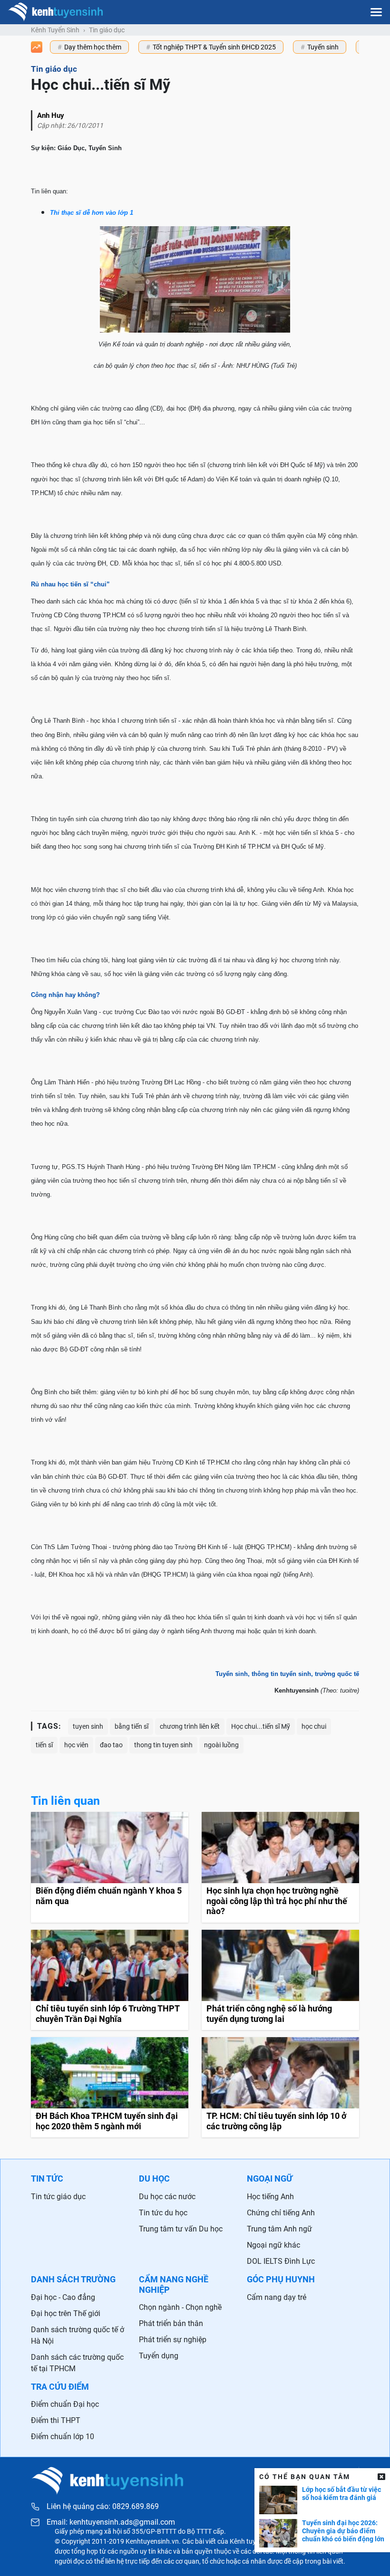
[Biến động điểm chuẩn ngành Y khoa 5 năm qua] (110, 1867)
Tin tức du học (163, 2213)
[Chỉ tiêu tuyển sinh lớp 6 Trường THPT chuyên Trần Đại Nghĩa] (110, 1980)
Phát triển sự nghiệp (173, 2340)
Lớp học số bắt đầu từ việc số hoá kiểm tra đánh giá (341, 2494)
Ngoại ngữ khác (273, 2245)
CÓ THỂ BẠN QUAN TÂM (305, 2477)
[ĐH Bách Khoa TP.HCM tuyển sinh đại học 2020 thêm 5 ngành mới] (110, 2087)
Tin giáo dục (107, 30)
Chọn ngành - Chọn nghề (180, 2307)
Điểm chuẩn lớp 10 (63, 2437)
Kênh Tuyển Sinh (55, 30)
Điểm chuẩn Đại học (65, 2404)
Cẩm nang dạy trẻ (277, 2297)
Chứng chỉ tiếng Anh (281, 2213)
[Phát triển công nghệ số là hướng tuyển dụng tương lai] (280, 1980)
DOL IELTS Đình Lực (281, 2261)
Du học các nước (167, 2197)
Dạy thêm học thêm (93, 47)
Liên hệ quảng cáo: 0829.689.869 (103, 2506)
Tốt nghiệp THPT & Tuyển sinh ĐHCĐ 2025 (214, 47)
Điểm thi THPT (56, 2420)
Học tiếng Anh (270, 2197)
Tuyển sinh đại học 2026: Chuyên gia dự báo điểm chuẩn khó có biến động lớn (343, 2531)
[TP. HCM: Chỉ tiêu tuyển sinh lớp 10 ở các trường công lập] (280, 2087)
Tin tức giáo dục (58, 2197)
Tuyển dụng (159, 2356)
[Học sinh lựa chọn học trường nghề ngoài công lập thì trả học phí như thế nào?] (280, 1867)
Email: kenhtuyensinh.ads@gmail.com (111, 2522)
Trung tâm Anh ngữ (279, 2229)
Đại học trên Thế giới (66, 2313)
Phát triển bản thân (171, 2323)
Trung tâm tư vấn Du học (181, 2229)
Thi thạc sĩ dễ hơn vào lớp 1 (92, 213)
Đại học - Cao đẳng (63, 2297)
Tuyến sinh (323, 47)
